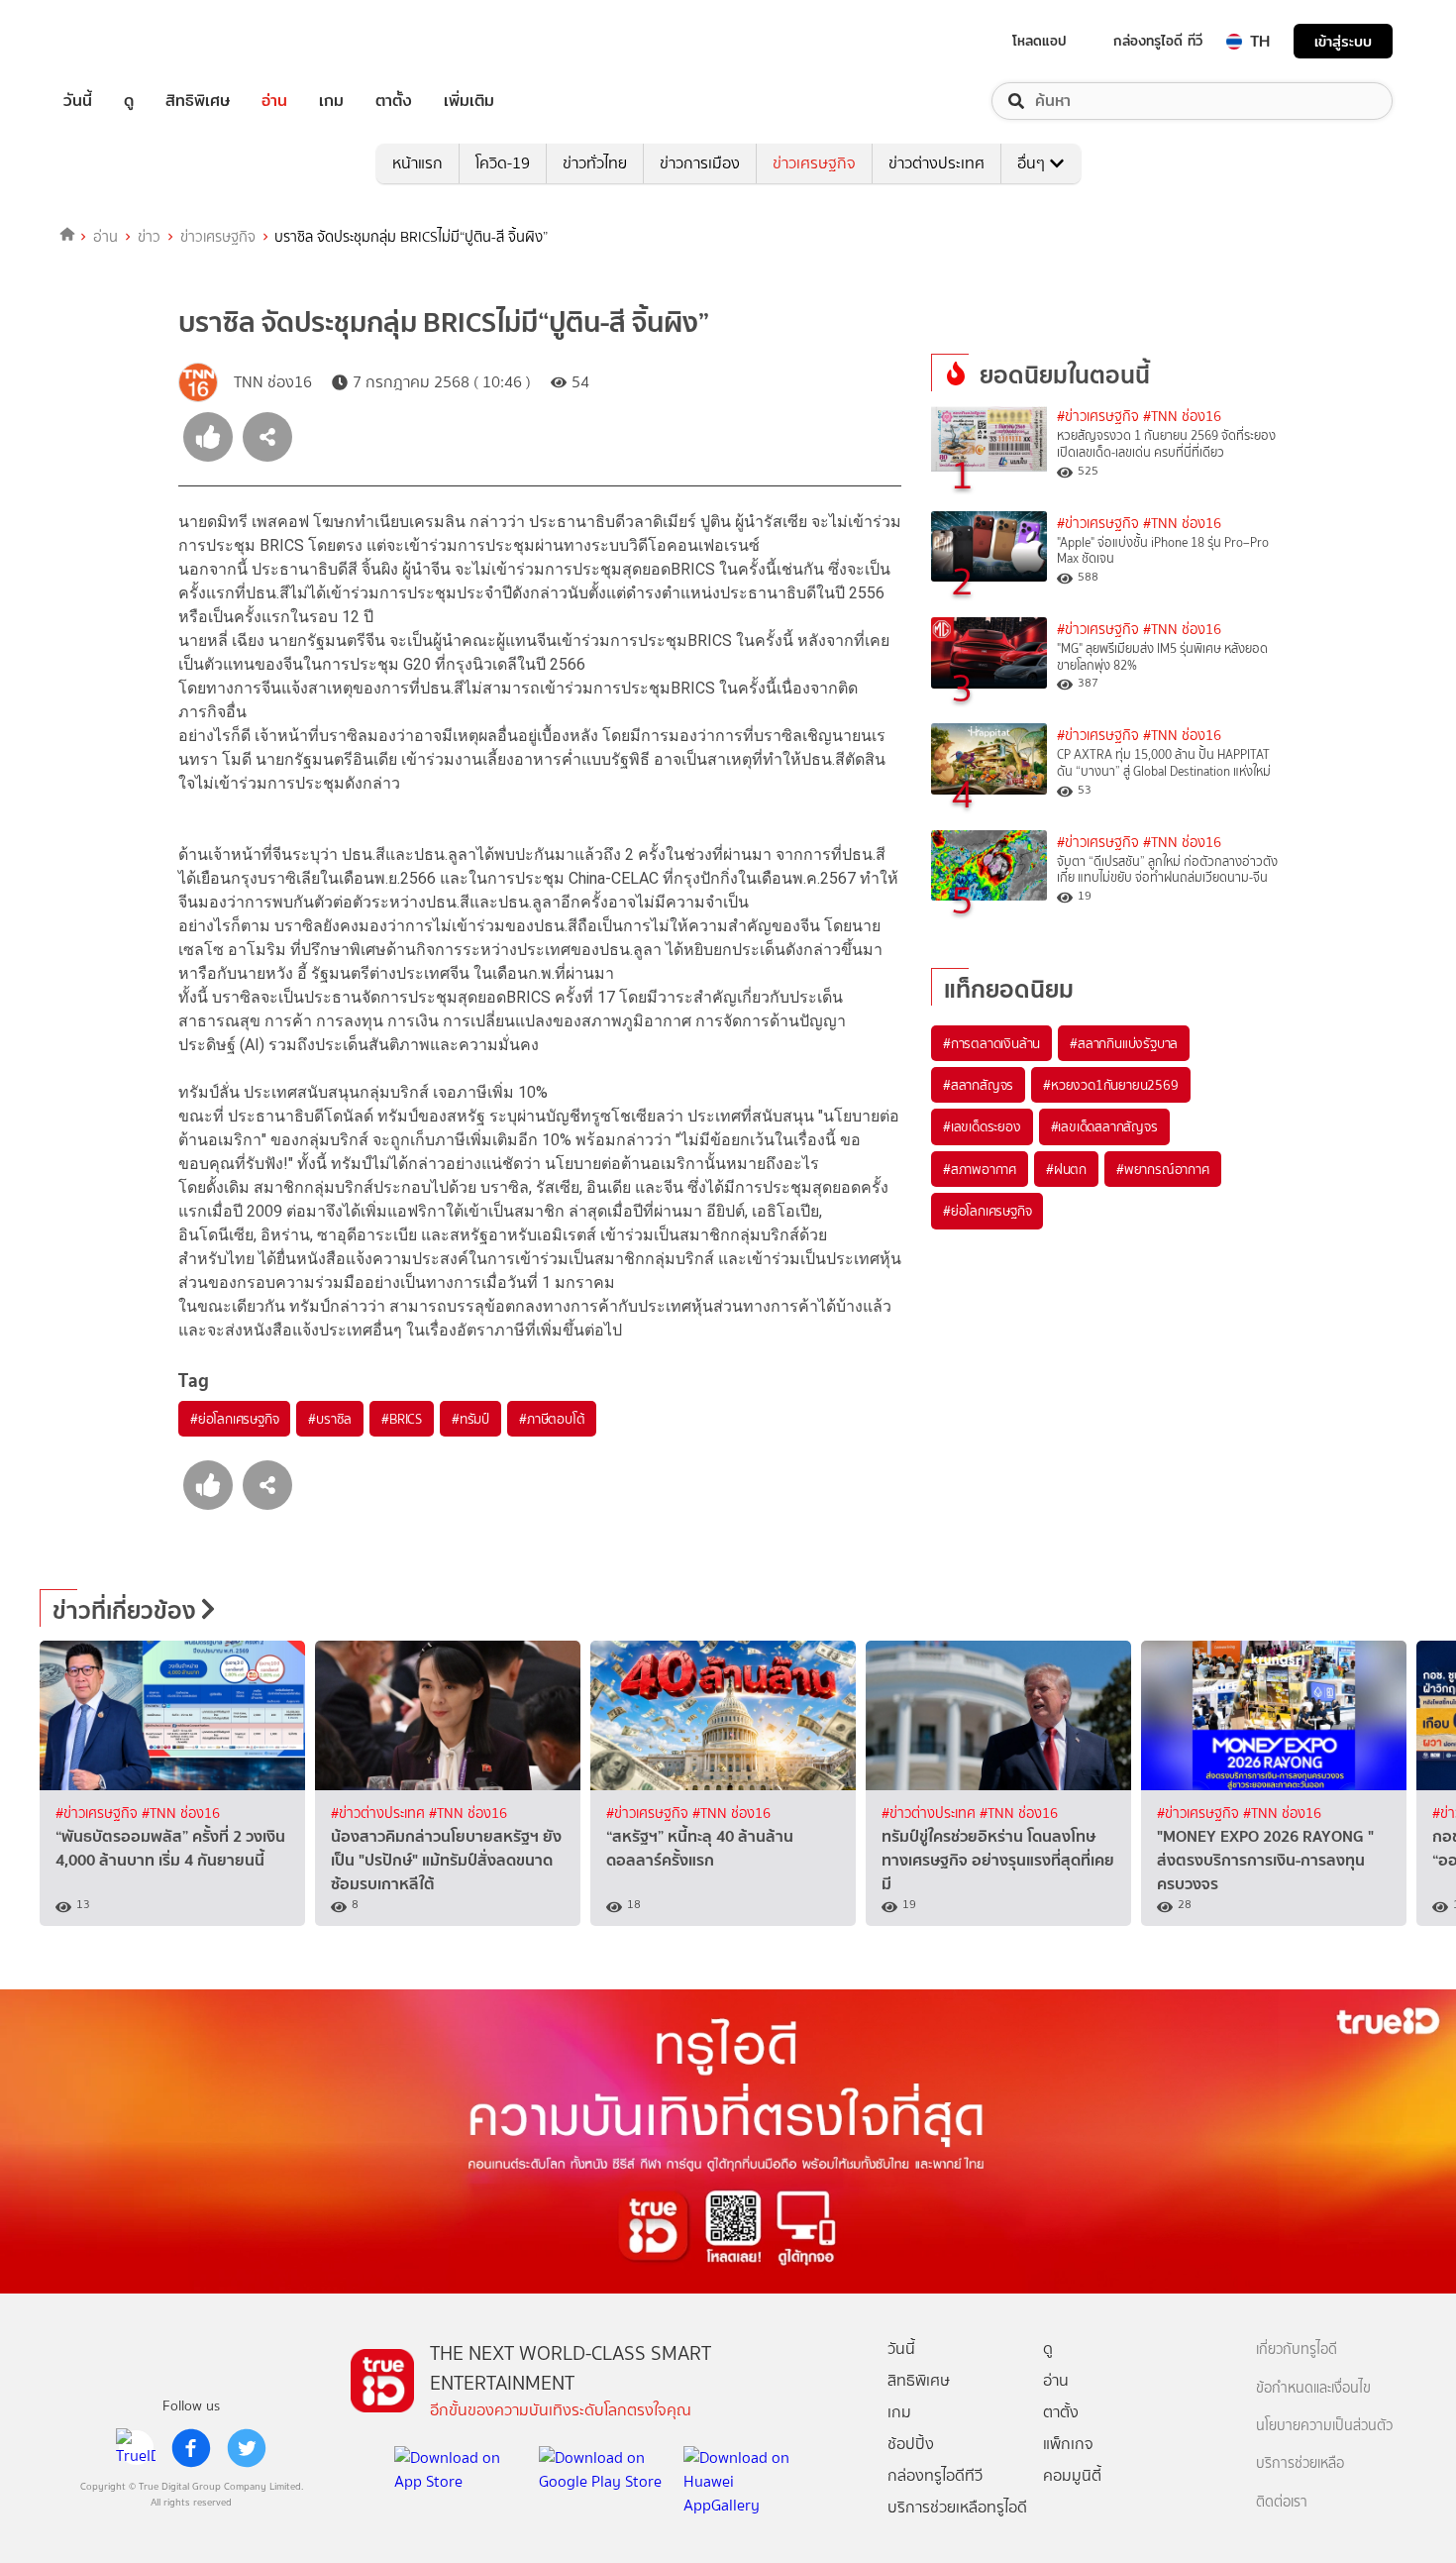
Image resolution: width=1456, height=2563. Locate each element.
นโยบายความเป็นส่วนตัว (1324, 2426)
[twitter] (247, 2448)
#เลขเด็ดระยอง (982, 1126)
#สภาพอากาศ (980, 1169)
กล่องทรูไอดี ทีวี (1158, 41)
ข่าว (149, 237)
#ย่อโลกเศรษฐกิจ (234, 1419)
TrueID (123, 41)
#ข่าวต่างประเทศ (380, 1814)
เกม (331, 101)
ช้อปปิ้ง (911, 2444)
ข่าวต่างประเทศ (936, 163)
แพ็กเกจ (1068, 2444)
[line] (136, 2448)
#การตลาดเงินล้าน (991, 1043)
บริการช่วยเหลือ (1300, 2463)
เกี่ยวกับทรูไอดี (1297, 2349)
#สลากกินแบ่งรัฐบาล (1124, 1043)
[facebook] (191, 2448)
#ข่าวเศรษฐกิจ (1098, 417)
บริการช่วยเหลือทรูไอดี (957, 2507)
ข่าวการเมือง (700, 163)
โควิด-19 (503, 163)
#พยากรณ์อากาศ (1163, 1169)
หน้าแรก (417, 163)
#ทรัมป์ (470, 1419)
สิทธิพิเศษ (198, 101)
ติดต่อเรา (1282, 2502)
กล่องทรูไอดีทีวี (935, 2475)
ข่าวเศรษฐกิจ (814, 163)
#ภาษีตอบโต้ (552, 1419)
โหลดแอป (1040, 41)
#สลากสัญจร (978, 1085)
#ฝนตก (1066, 1169)
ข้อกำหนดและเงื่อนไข (1313, 2388)
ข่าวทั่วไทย (595, 163)
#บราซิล (330, 1419)
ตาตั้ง (394, 101)
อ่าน (274, 101)
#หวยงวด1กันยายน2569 (1110, 1085)
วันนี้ (78, 101)
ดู (129, 101)
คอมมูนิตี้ (1072, 2475)
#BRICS (402, 1419)
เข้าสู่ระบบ (1343, 41)
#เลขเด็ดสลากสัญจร (1104, 1126)
